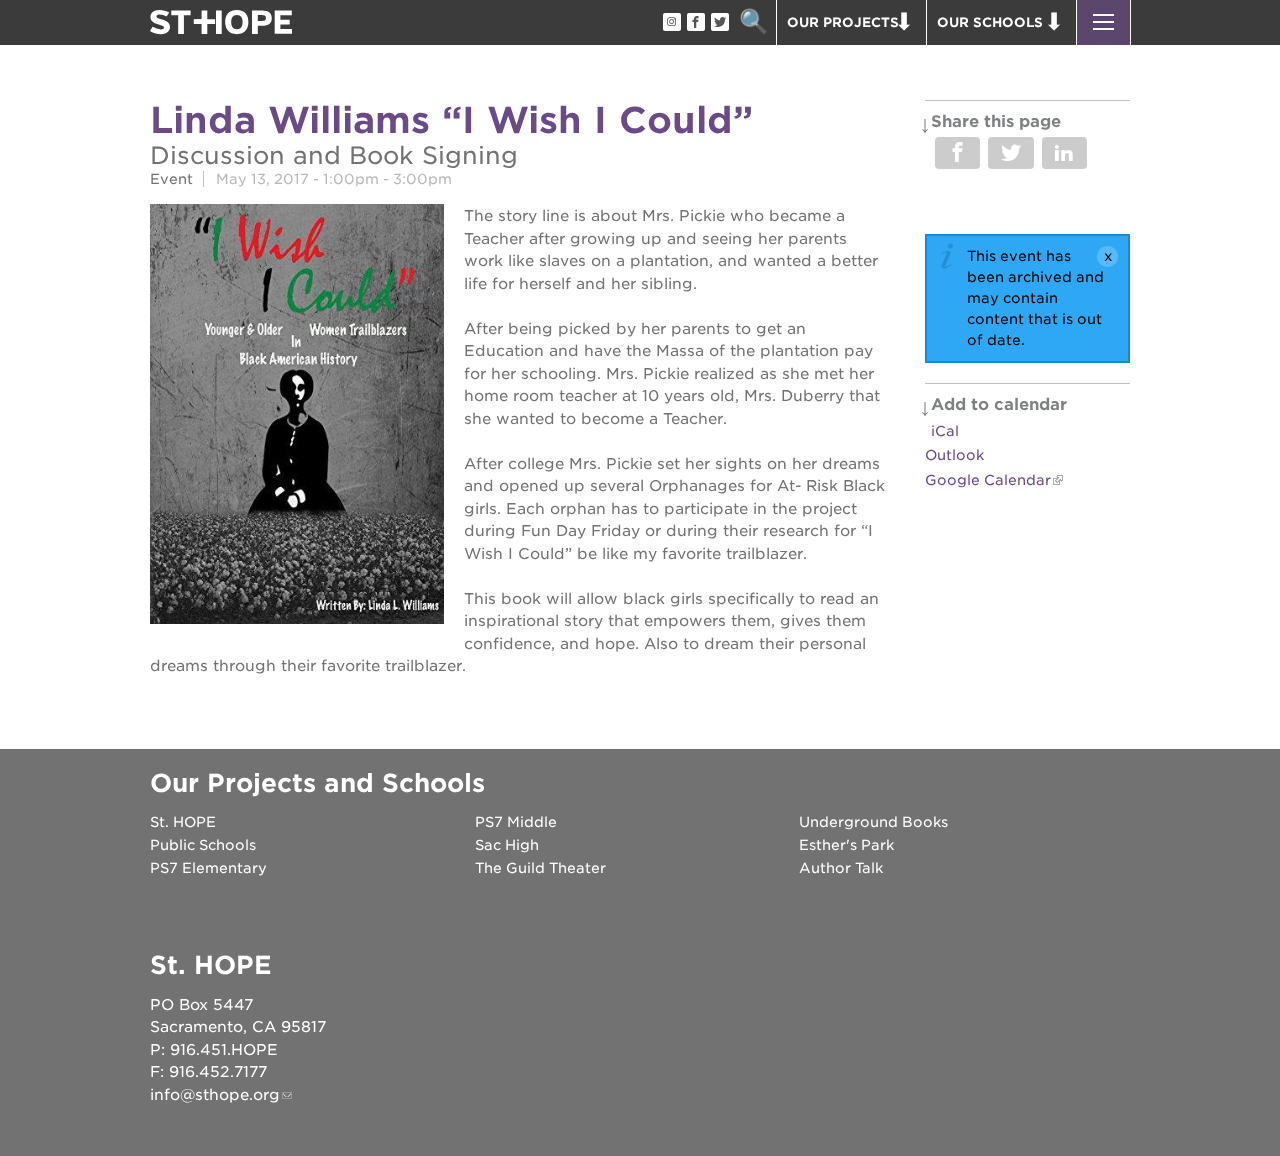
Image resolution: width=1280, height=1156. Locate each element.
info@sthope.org (215, 1095)
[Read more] (297, 417)
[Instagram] (671, 23)
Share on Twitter (1010, 153)
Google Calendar (988, 480)
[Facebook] (695, 23)
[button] (1103, 22)
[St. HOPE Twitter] (719, 23)
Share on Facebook (957, 153)
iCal (945, 431)
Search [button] (753, 22)
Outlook (954, 455)
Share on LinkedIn (1064, 153)
